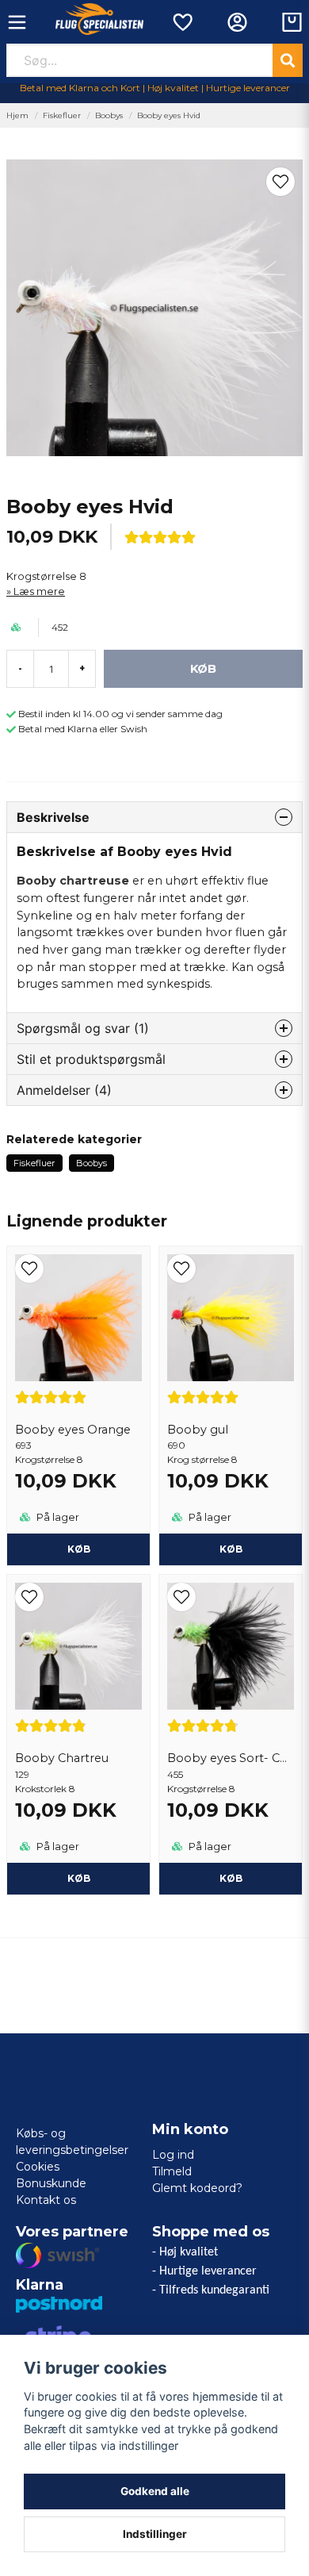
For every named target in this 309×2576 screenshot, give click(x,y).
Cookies (38, 2167)
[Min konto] (237, 22)
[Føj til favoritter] (182, 22)
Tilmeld (172, 2171)
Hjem (17, 115)
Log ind (173, 2155)
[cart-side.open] (292, 22)
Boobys (109, 115)
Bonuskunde (51, 2183)
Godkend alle (155, 2491)
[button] (280, 182)
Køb (79, 1549)
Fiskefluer (62, 115)
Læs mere (39, 591)
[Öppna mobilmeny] (17, 22)
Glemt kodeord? (197, 2188)
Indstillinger (155, 2534)
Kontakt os (46, 2200)
